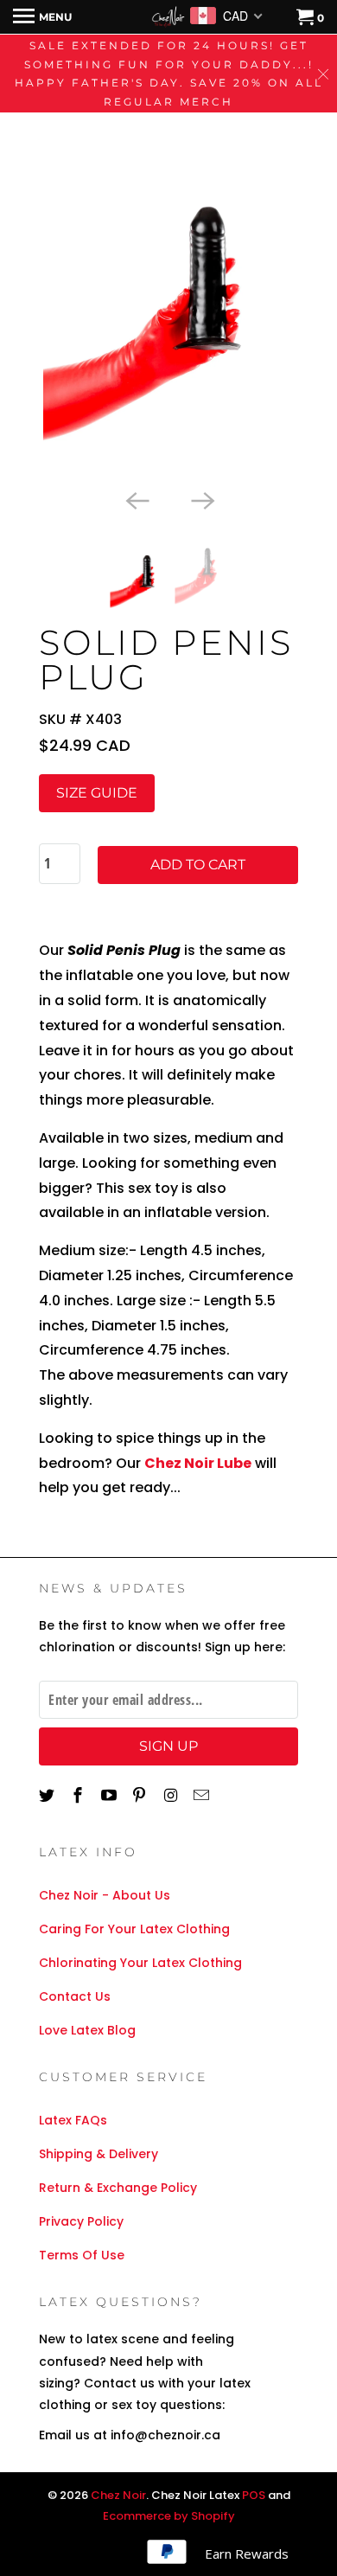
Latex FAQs (73, 2120)
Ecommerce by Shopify (169, 2516)
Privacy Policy (81, 2221)
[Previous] (136, 499)
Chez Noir (118, 2495)
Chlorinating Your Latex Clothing (140, 1963)
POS (254, 2495)
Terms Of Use (82, 2255)
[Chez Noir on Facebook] (79, 1795)
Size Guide (97, 793)
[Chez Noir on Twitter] (48, 1795)
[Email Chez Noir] (203, 1795)
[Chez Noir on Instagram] (172, 1795)
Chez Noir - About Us (105, 1895)
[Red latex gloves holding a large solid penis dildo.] (168, 292)
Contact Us (75, 1996)
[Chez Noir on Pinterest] (141, 1795)
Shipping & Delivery (99, 2154)
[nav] (42, 17)
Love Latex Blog (87, 2030)
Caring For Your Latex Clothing (134, 1929)
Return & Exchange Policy (118, 2188)
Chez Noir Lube (198, 1463)
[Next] (201, 499)
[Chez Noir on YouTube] (111, 1795)
